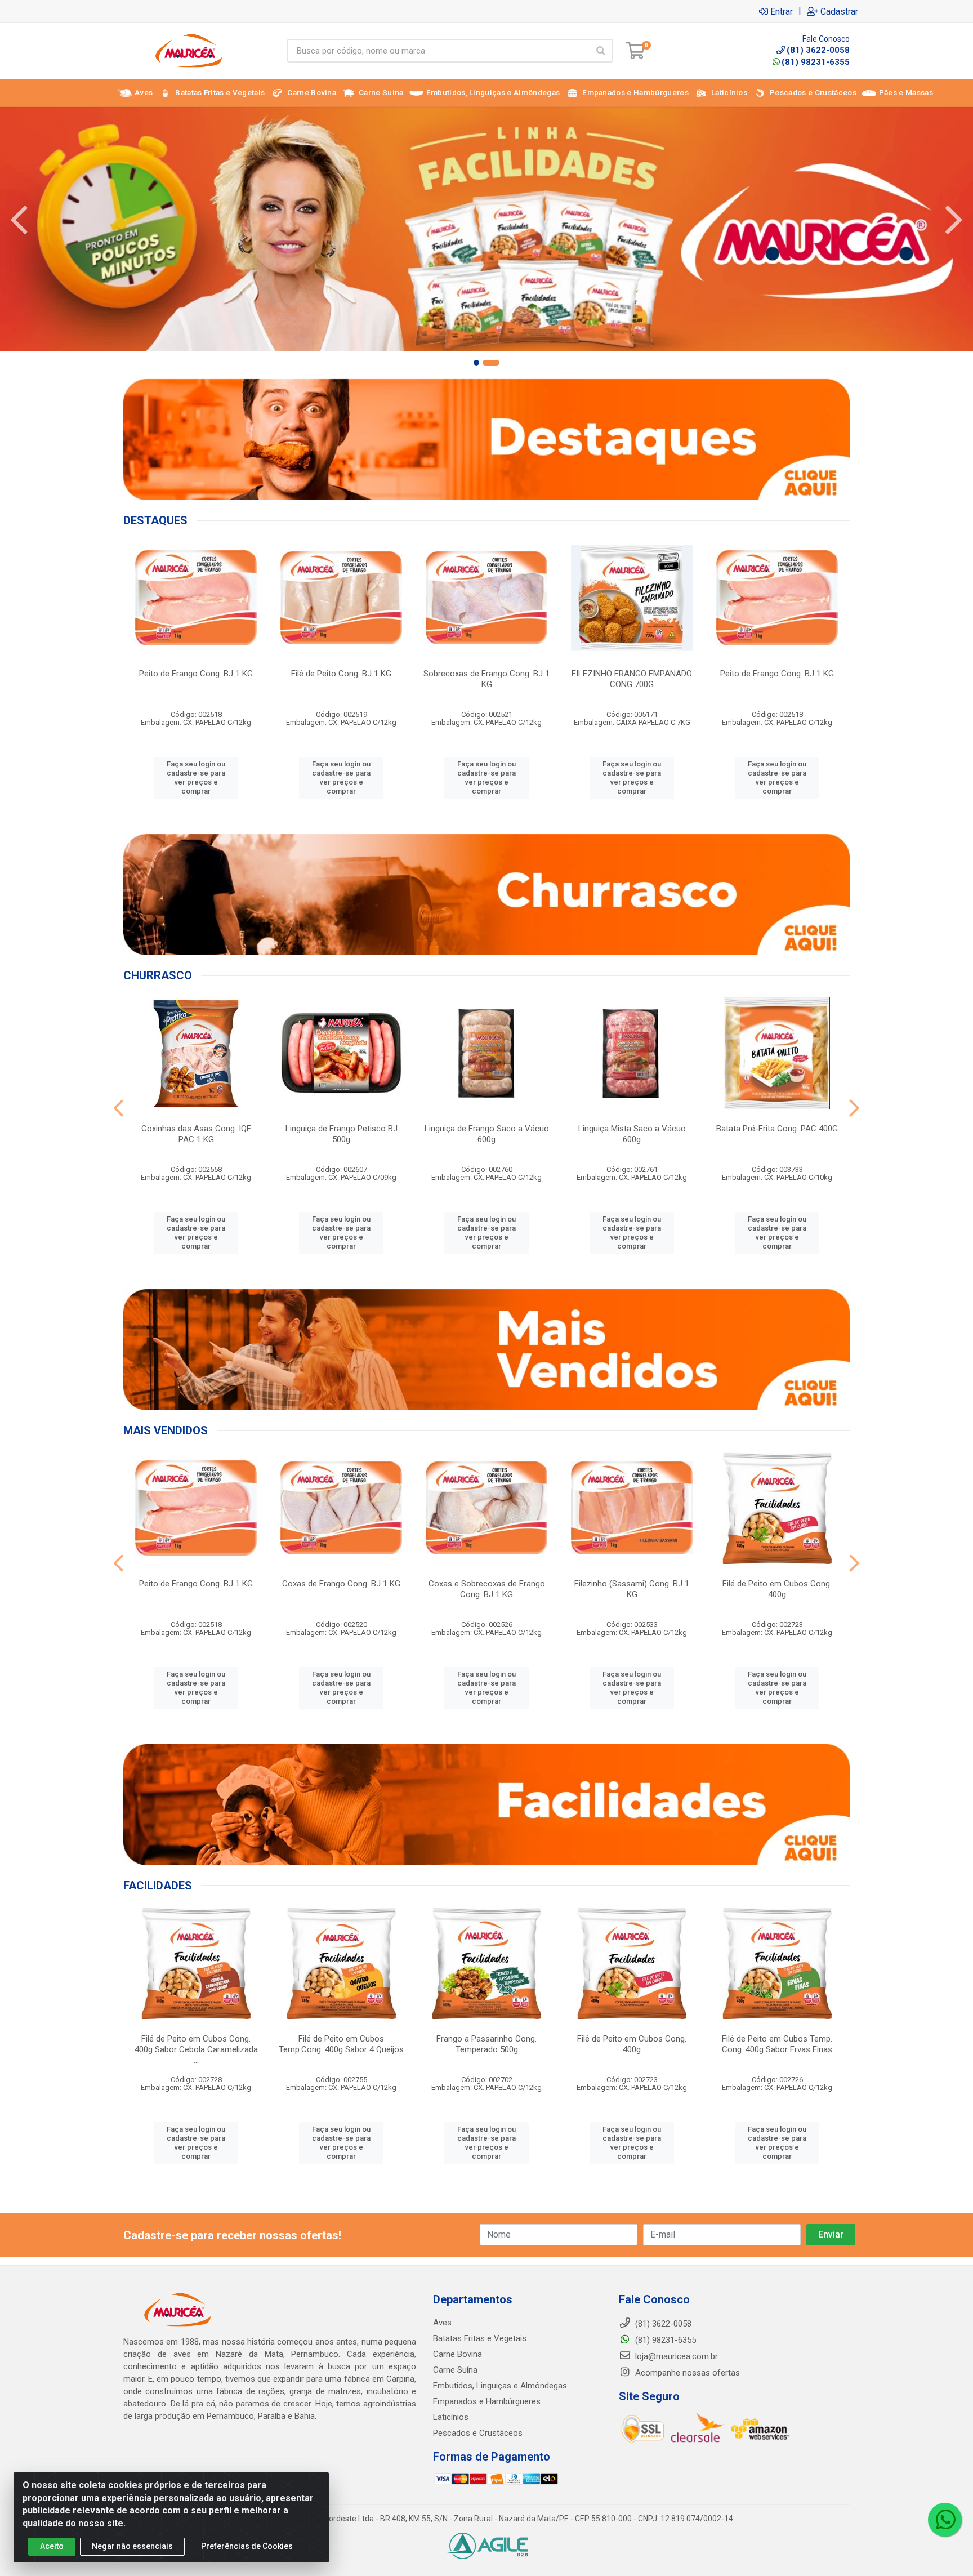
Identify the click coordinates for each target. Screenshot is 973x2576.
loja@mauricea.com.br (675, 2356)
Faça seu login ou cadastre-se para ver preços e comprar (196, 778)
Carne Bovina (458, 2354)
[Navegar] (19, 220)
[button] (482, 363)
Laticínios (451, 2417)
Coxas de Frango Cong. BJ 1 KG (341, 1584)
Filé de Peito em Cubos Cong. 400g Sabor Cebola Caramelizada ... (196, 2049)
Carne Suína (455, 2370)
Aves (442, 2323)
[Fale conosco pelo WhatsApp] (945, 2520)
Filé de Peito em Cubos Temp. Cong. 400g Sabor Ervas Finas (777, 2044)
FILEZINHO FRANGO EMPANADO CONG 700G (632, 679)
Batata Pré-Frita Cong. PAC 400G (777, 1129)
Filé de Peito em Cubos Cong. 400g (777, 1589)
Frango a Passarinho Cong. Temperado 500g (486, 2044)
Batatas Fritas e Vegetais (480, 2338)
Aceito (52, 2546)
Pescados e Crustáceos (478, 2433)
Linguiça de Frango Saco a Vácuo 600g (487, 1134)
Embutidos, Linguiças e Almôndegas (500, 2386)
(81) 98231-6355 (816, 62)
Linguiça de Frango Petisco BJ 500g (342, 1134)
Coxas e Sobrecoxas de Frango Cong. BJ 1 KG (487, 1589)
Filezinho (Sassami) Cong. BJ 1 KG (632, 1589)
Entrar (782, 11)
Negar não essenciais (132, 2546)
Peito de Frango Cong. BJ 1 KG (196, 674)
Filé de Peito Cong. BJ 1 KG (341, 674)
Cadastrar (839, 11)
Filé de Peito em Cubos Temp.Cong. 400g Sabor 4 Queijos (341, 2044)
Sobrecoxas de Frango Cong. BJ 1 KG (486, 679)
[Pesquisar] (601, 51)
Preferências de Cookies (247, 2546)
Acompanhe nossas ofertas (686, 2373)
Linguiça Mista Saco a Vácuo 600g (632, 1134)
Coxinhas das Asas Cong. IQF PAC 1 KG (196, 1134)
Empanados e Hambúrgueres (487, 2401)
